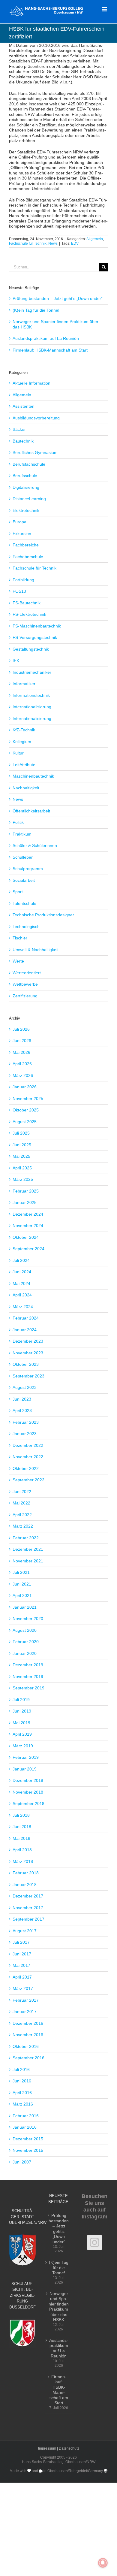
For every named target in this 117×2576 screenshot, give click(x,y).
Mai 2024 (21, 1283)
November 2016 (28, 2035)
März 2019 (23, 1746)
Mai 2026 (21, 1052)
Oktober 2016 (26, 2046)
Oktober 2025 (26, 1110)
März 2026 (23, 1075)
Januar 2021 (25, 1607)
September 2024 (28, 1249)
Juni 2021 (22, 1584)
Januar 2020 (25, 1653)
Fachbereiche (26, 545)
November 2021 (28, 1561)
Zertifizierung (25, 996)
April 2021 (22, 1595)
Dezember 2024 (28, 1214)
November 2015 (28, 2150)
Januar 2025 (25, 1202)
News (53, 243)
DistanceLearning (29, 499)
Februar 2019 (26, 1757)
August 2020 (25, 1630)
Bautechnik (23, 441)
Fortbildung (23, 580)
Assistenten (24, 406)
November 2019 (28, 1677)
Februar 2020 (26, 1642)
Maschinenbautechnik (33, 776)
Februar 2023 (26, 1422)
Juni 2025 (22, 1145)
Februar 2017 (26, 2000)
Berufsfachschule (29, 464)
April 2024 (22, 1295)
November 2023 (28, 1353)
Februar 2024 (26, 1318)
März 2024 (23, 1307)
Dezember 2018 (28, 1780)
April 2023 (22, 1410)
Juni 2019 (22, 1711)
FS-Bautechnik (27, 603)
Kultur (18, 753)
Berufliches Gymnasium (35, 452)
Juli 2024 (21, 1260)
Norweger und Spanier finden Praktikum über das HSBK (59, 2307)
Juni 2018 (22, 1827)
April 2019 (22, 1734)
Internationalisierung (32, 707)
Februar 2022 (26, 1538)
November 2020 (28, 1619)
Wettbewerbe (25, 984)
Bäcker (19, 429)
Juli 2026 (21, 1029)
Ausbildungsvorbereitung (36, 418)
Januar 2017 (25, 2012)
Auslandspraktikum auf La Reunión (46, 338)
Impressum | (48, 2448)
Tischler (20, 938)
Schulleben (23, 857)
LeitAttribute (24, 765)
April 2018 (22, 1850)
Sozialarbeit (24, 880)
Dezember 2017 (28, 1896)
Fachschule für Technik (28, 243)
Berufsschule (25, 476)
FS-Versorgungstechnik (35, 637)
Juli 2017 (21, 1942)
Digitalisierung (26, 487)
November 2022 (28, 1457)
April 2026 (22, 1064)
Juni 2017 (22, 1954)
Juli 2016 (21, 2070)
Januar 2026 (25, 1087)
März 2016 (23, 2104)
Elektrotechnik (26, 510)
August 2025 (25, 1122)
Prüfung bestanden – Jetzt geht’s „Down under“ (58, 298)
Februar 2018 (26, 1873)
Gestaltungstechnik (31, 649)
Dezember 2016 (28, 2023)
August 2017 (25, 1931)
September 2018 (28, 1804)
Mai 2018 (21, 1838)
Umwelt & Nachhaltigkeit (36, 950)
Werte (18, 961)
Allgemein (95, 239)
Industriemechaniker (32, 672)
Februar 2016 (26, 2116)
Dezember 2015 (28, 2139)
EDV (75, 243)
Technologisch (26, 927)
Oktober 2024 (26, 1237)
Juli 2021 (21, 1572)
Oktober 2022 (26, 1468)
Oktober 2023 (26, 1364)
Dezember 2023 (28, 1341)
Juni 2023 (22, 1399)
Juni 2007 (22, 2162)
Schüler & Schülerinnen (35, 845)
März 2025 (23, 1179)
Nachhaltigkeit (26, 788)
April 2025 (22, 1168)
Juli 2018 (21, 1815)
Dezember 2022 (28, 1445)
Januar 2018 (25, 1885)
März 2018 (23, 1861)
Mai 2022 (21, 1503)
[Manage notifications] (103, 2563)
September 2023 (28, 1376)
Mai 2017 (21, 1965)
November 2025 (28, 1099)
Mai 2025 (21, 1156)
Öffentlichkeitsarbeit (31, 811)
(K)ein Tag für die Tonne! (36, 310)
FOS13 (19, 591)
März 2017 (23, 1988)
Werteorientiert (27, 973)
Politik (18, 822)
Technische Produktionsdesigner (43, 915)
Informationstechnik (31, 695)
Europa (19, 522)
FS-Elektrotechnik (29, 614)
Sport (18, 892)
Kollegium (22, 742)
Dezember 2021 (28, 1549)
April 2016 (22, 2093)
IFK (16, 661)
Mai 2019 (21, 1723)
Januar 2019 (25, 1769)
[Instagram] (94, 2242)
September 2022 (28, 1480)
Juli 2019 (21, 1700)
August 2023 (25, 1387)
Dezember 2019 (28, 1665)
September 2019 (28, 1688)
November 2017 (28, 1908)
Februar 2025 (26, 1191)
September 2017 (28, 1919)
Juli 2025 (21, 1133)
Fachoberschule (28, 557)
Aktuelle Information (31, 383)
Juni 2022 (22, 1492)
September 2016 (28, 2058)
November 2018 (28, 1792)
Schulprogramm (28, 869)
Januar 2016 (25, 2127)
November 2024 (28, 1226)
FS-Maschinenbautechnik (37, 626)
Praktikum (22, 834)
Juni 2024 (22, 1272)
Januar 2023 (25, 1434)
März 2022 (23, 1526)
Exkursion (22, 534)
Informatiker (24, 684)
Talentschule (24, 903)
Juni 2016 (22, 2081)
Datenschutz (69, 2448)
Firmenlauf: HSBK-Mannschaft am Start (50, 350)
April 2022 (22, 1515)
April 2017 (22, 1977)
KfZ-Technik (24, 730)
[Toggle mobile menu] (105, 9)
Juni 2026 (22, 1041)
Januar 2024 (25, 1330)
